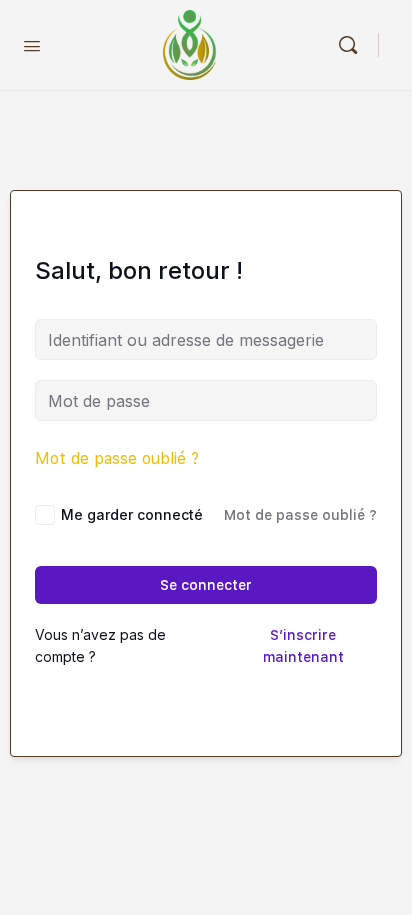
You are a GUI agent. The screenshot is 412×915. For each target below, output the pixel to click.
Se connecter (206, 585)
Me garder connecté (132, 514)
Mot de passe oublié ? (117, 458)
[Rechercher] (353, 45)
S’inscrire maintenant (303, 646)
